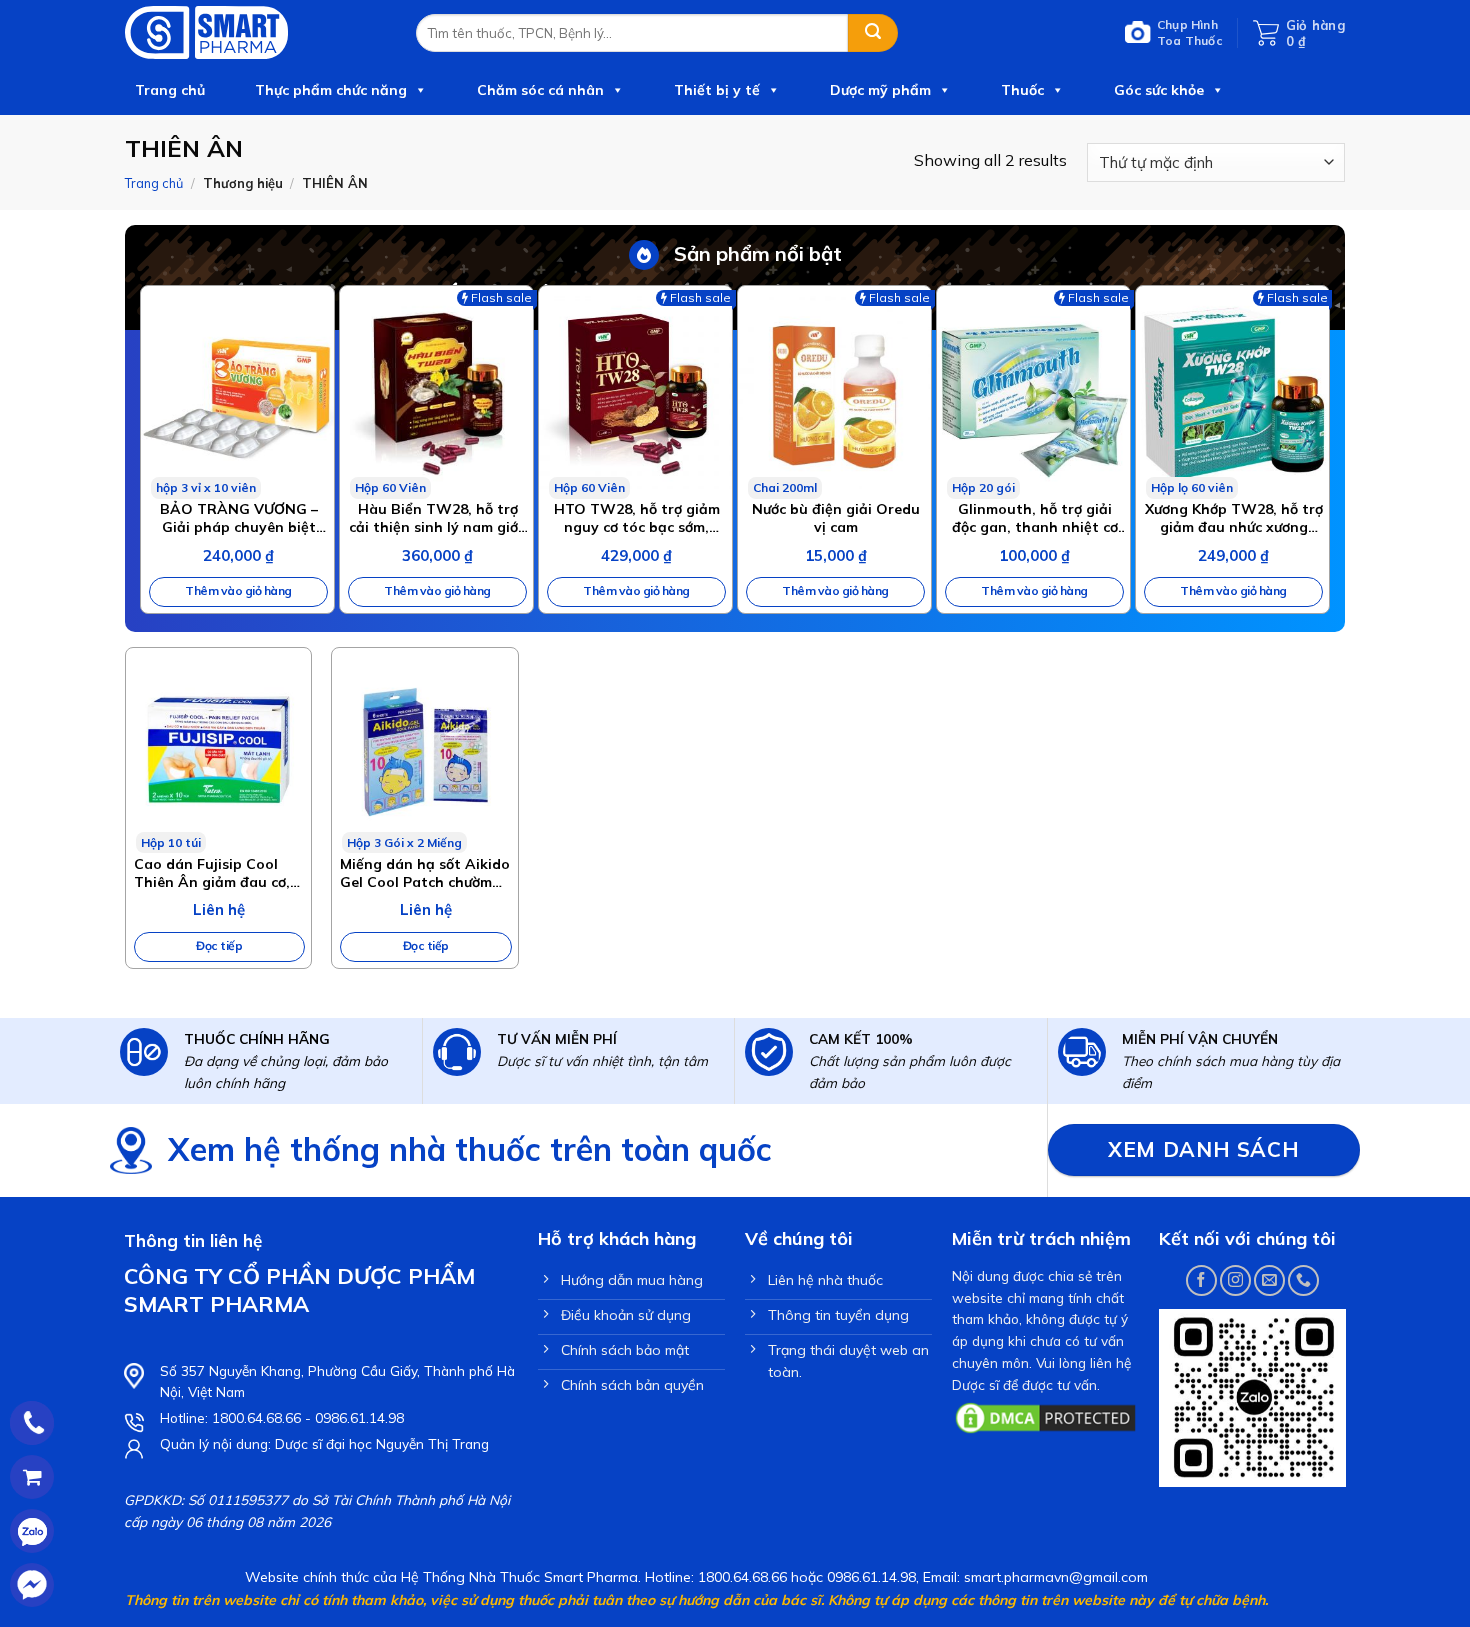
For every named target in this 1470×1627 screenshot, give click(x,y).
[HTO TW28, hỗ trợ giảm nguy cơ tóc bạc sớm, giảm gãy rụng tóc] (635, 392)
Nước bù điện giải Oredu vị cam (836, 518)
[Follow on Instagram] (1235, 1280)
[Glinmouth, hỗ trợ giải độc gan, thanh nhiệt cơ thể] (1033, 392)
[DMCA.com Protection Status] (1045, 1416)
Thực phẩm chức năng (331, 90)
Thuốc (1022, 90)
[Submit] (873, 33)
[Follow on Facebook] (1201, 1280)
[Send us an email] (1269, 1280)
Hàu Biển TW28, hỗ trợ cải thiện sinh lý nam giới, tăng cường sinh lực (437, 518)
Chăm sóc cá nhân (540, 90)
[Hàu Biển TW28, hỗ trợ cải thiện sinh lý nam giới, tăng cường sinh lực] (436, 392)
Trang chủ (170, 90)
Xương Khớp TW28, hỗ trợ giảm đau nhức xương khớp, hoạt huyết (1234, 518)
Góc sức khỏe (1159, 90)
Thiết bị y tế (717, 90)
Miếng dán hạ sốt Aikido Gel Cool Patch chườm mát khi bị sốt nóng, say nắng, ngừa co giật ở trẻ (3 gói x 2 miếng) (425, 873)
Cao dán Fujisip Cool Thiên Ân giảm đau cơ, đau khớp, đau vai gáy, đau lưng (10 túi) (213, 873)
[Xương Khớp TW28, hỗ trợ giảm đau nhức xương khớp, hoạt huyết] (1232, 392)
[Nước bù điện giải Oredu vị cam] (834, 392)
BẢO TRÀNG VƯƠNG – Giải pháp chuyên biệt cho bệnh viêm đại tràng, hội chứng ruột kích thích (239, 518)
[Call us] (1303, 1280)
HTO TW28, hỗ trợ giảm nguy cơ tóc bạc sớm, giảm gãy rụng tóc (637, 518)
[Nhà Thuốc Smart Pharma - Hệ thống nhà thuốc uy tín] (255, 32)
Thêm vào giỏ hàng (238, 590)
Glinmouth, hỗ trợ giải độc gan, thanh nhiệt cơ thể (1035, 518)
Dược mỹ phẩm (880, 90)
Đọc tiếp (219, 945)
